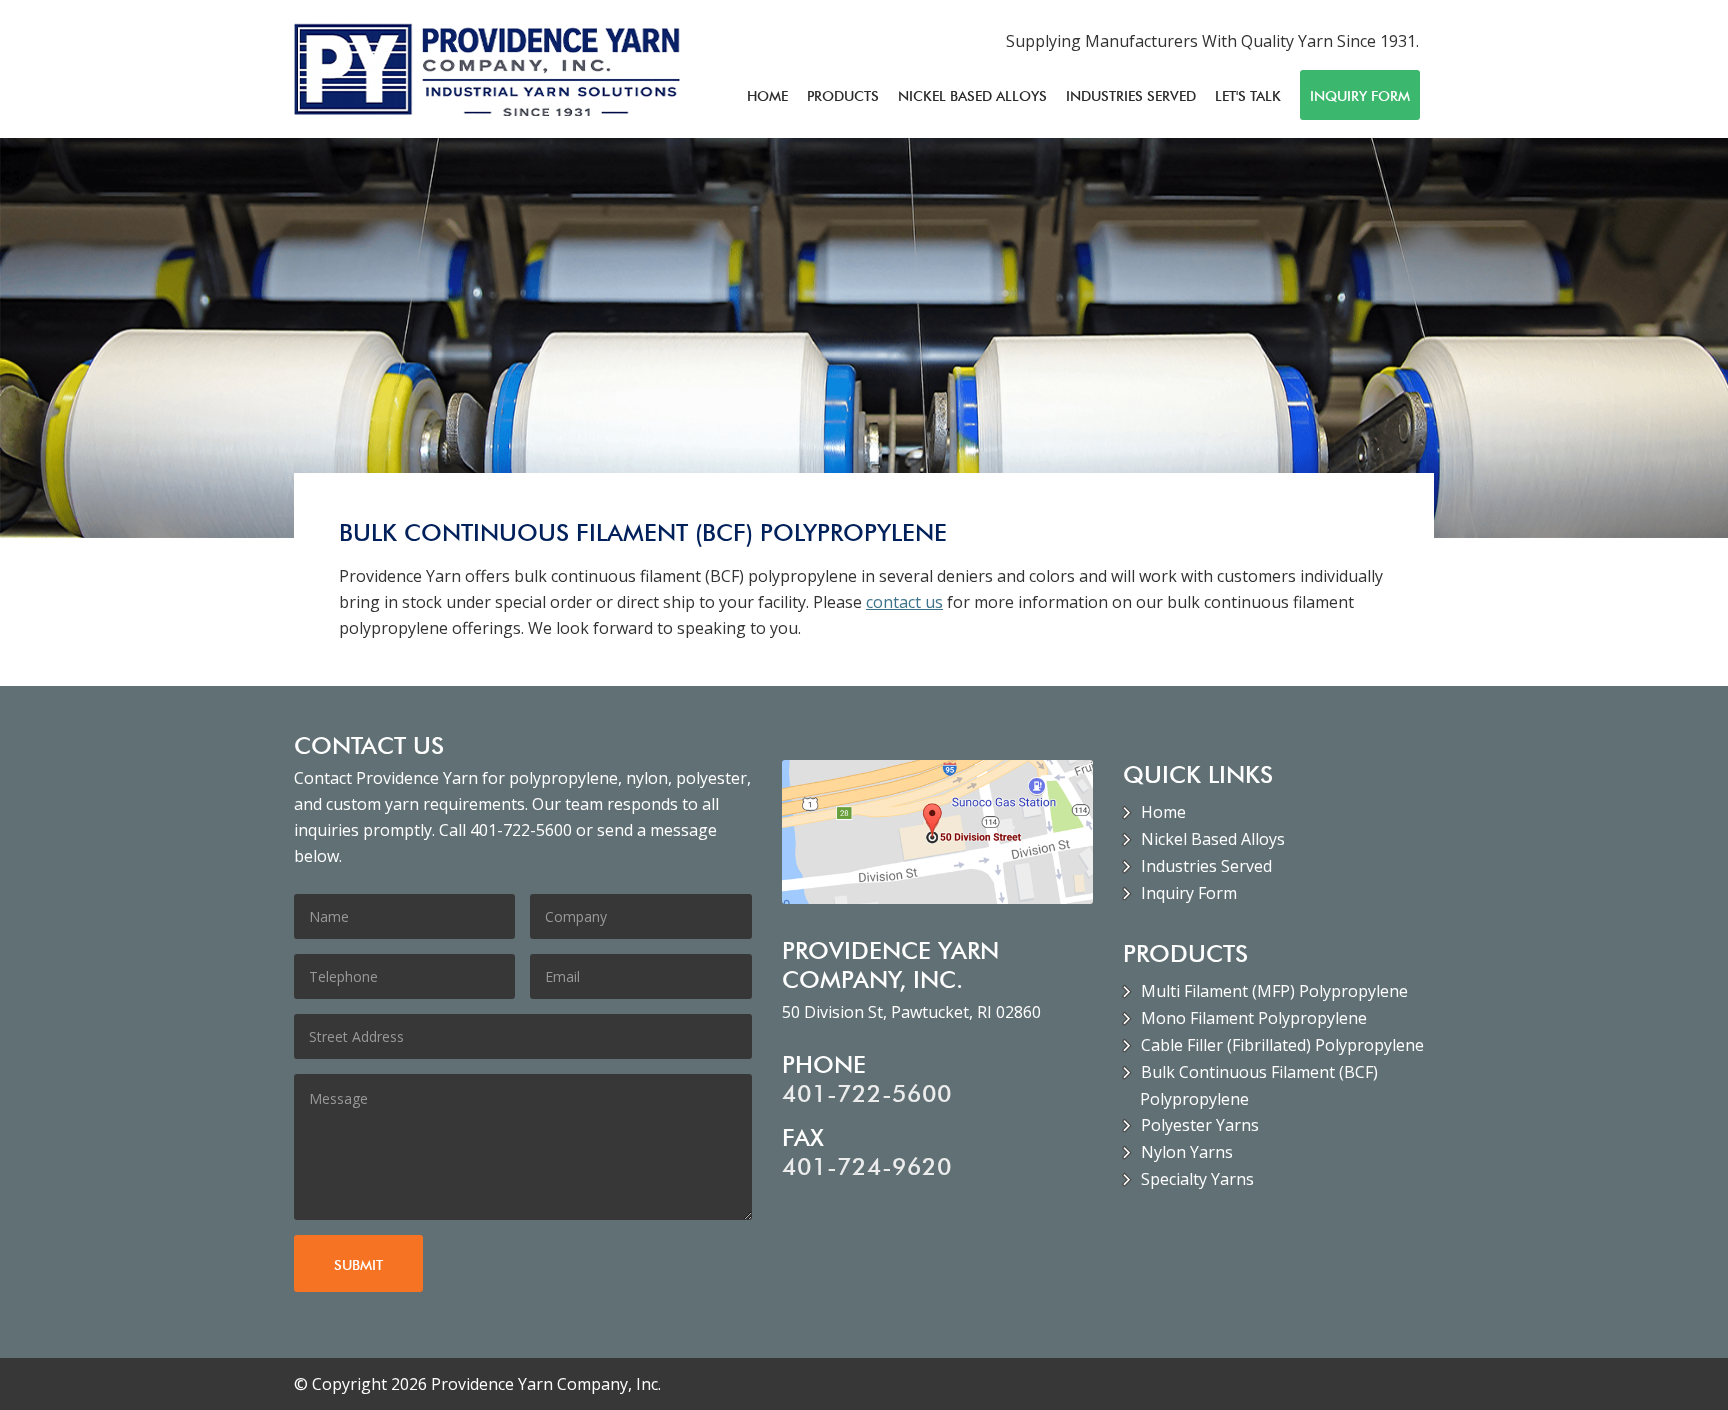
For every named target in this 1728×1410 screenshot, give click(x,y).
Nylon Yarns (1187, 1152)
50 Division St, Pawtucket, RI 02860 (911, 1012)
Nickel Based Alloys (972, 96)
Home (767, 96)
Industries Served (1131, 96)
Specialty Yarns (1197, 1179)
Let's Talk (1248, 96)
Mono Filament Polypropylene (1254, 1018)
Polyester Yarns (1200, 1125)
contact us (904, 602)
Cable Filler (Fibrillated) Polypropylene (1282, 1045)
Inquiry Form (1360, 96)
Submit (358, 1265)
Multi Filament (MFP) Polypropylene (1274, 991)
